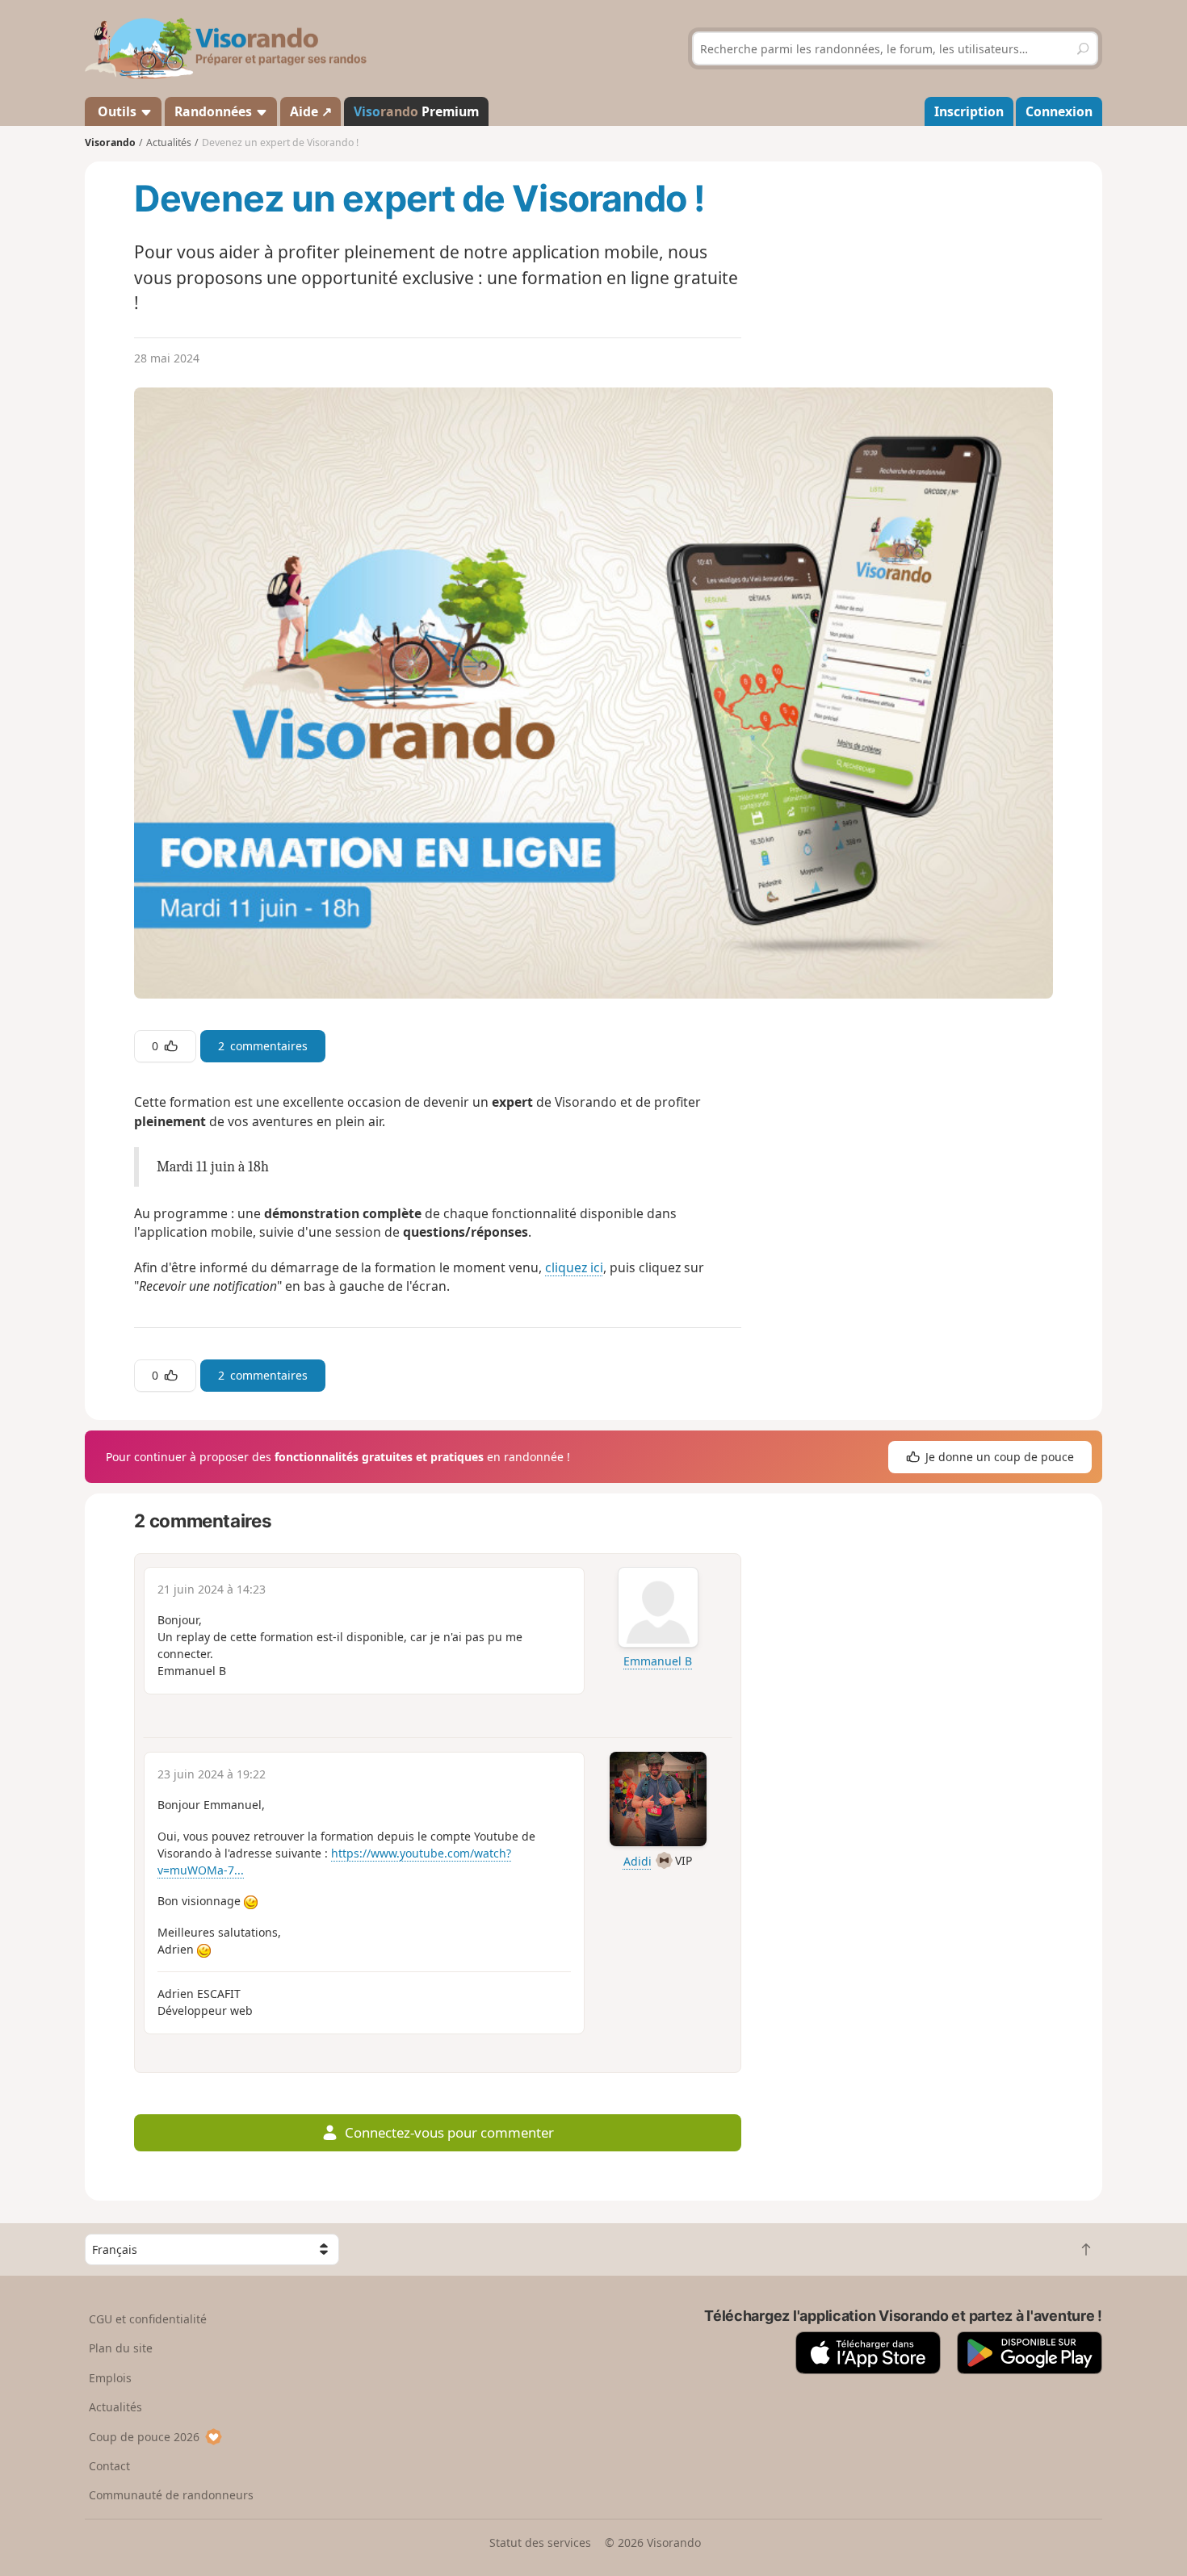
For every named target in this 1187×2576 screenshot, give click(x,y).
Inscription (969, 111)
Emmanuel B (658, 1661)
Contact (109, 2466)
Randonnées (215, 111)
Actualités (115, 2407)
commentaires (263, 1046)
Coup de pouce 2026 (144, 2437)
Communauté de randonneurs (171, 2495)
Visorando (110, 142)
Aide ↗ (311, 111)
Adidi (638, 1861)
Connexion (1059, 111)
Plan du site (121, 2348)
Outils (117, 111)
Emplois (110, 2378)
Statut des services (540, 2542)
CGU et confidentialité (148, 2319)
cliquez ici (574, 1267)
